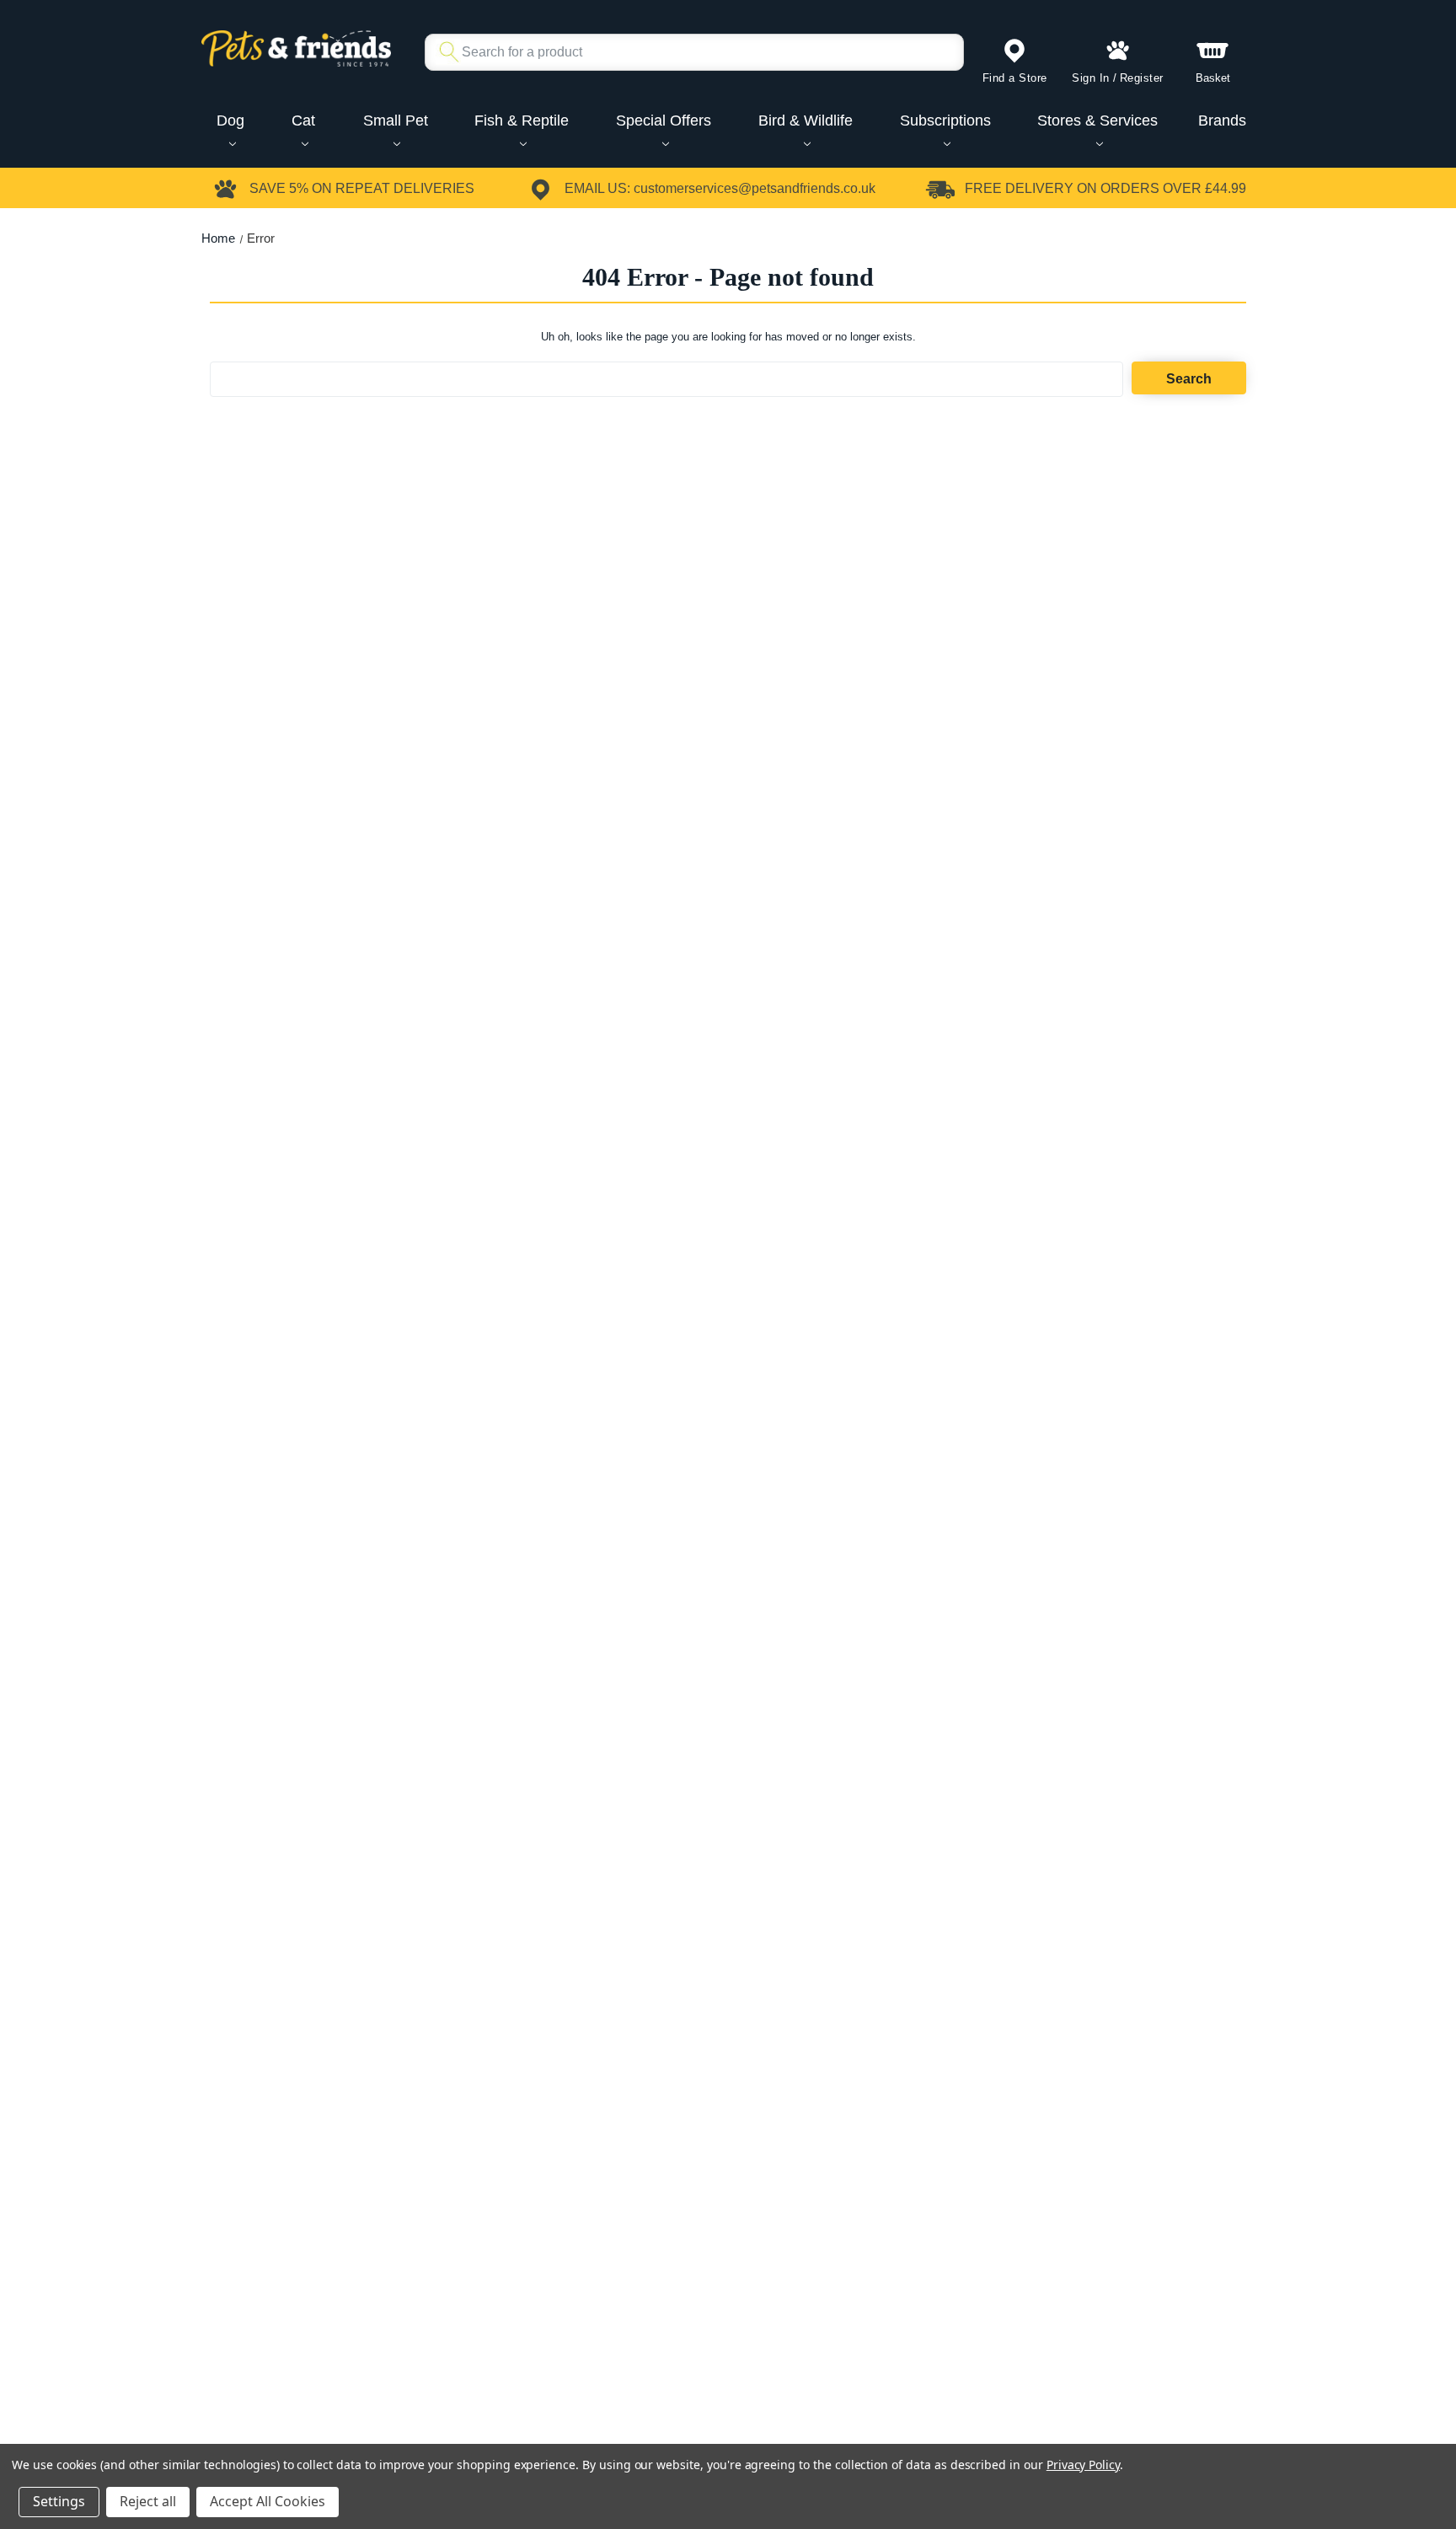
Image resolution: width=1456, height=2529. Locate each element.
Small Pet (396, 121)
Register (1142, 78)
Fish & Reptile (522, 121)
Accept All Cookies (268, 2501)
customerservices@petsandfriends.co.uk (755, 188)
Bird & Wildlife (806, 121)
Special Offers (664, 121)
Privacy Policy (1083, 2465)
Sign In (1091, 78)
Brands (1222, 121)
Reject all (148, 2501)
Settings (59, 2501)
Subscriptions (945, 121)
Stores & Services (1097, 121)
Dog (230, 121)
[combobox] (688, 52)
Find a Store (1015, 78)
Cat (303, 121)
